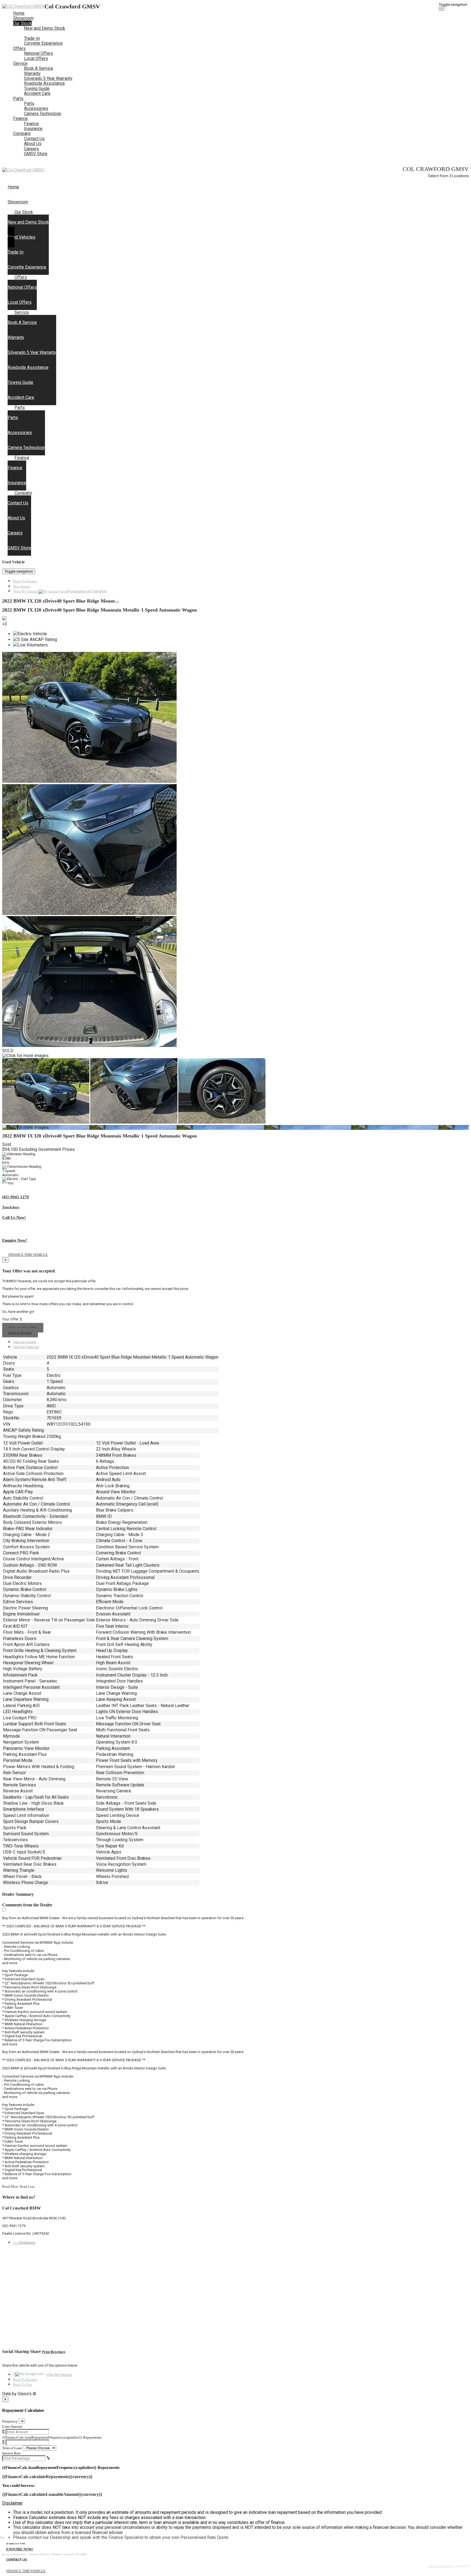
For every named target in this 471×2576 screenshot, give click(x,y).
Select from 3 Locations (448, 176)
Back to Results (20, 1333)
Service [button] (20, 63)
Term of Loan (12, 2448)
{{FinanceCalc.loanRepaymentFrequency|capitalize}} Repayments (52, 2437)
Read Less (27, 2187)
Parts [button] (18, 99)
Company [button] (22, 133)
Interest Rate (11, 2453)
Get (24, 2243)
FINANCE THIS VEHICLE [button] (26, 2571)
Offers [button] (19, 48)
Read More (10, 2187)
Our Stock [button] (22, 23)
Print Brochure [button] (54, 2352)
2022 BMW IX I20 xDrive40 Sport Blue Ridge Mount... (61, 601)
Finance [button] (20, 118)
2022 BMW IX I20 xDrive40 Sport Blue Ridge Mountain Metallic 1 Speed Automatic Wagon (99, 610)
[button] (235, 2503)
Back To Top (22, 2384)
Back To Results (25, 581)
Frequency (10, 2421)
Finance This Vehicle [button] (28, 1255)
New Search (22, 586)
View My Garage (60, 591)
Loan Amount (12, 2426)
